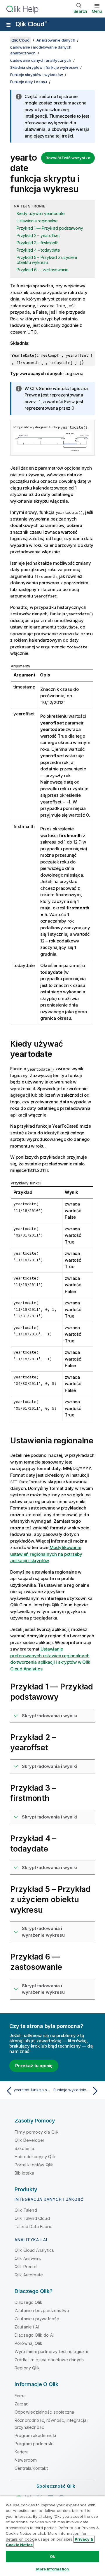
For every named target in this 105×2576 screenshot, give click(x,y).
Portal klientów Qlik (34, 2165)
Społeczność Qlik (56, 2486)
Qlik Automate (29, 2275)
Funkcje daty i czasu (29, 82)
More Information (52, 2569)
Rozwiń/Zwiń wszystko (68, 158)
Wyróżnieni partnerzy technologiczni (51, 2351)
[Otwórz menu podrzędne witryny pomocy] (8, 25)
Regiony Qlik (27, 2368)
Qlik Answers (28, 2258)
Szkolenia (24, 2148)
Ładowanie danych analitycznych (41, 60)
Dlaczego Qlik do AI (34, 2335)
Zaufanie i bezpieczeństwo (42, 2310)
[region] (52, 2536)
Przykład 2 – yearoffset (38, 235)
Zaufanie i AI (27, 2327)
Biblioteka (24, 2173)
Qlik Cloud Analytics (34, 2250)
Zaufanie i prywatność (37, 2319)
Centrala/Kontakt (31, 2468)
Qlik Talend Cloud (32, 2218)
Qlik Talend (26, 2210)
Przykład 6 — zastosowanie (43, 270)
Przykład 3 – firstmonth (37, 243)
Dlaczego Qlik (28, 2302)
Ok (52, 2556)
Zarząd (22, 2404)
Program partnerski (34, 2444)
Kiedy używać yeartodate (41, 213)
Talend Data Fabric (33, 2226)
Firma (20, 2396)
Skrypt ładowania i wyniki (50, 1716)
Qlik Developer (29, 2140)
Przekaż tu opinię (34, 2066)
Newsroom (26, 2460)
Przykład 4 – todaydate (38, 250)
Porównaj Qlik (28, 2343)
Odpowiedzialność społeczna (44, 2412)
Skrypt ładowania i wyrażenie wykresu (43, 1932)
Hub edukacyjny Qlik (35, 2157)
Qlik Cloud (31, 24)
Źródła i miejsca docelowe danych (49, 2360)
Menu (97, 11)
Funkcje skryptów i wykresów (36, 75)
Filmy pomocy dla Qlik (37, 2132)
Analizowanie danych (56, 40)
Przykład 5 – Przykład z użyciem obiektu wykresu (47, 260)
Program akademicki (35, 2435)
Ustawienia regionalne (37, 221)
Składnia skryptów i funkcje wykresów (44, 67)
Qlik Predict (26, 2267)
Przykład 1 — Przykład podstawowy (50, 228)
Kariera (22, 2452)
